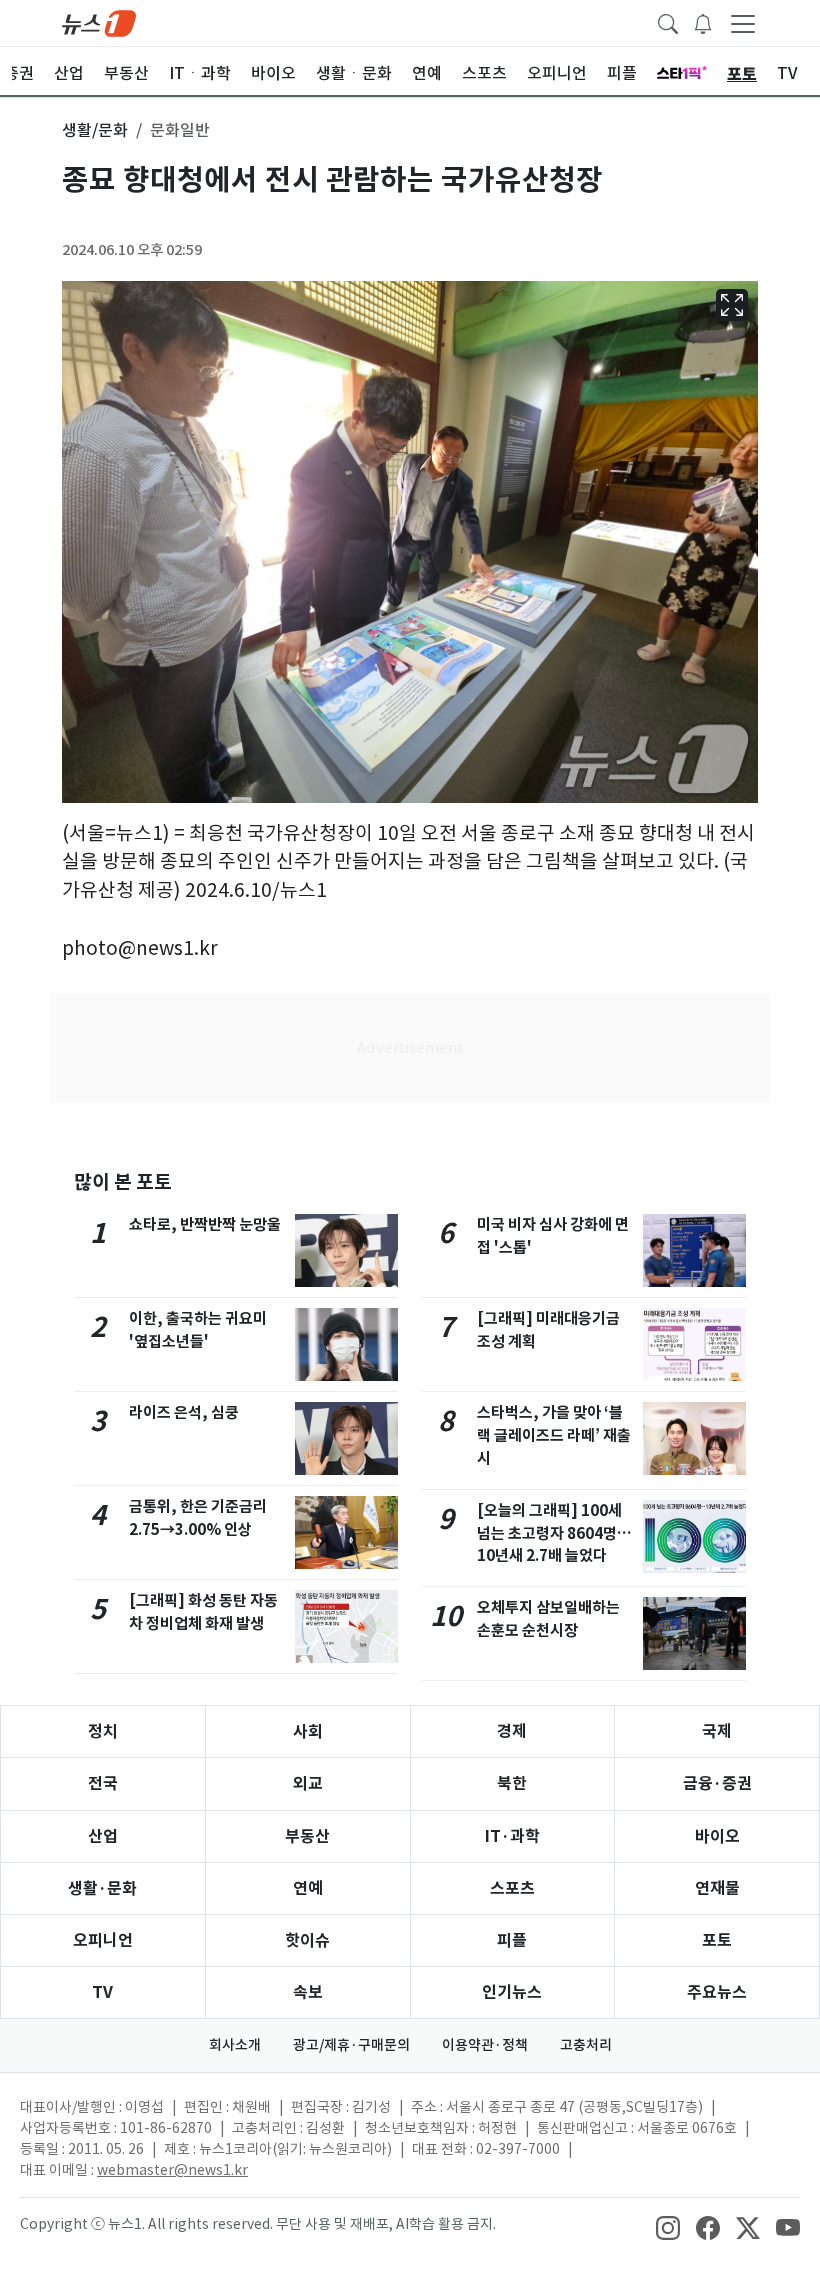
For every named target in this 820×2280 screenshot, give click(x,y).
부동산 (307, 1836)
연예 (308, 1888)
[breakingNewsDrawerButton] (703, 22)
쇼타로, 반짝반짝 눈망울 (205, 1224)
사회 (308, 1731)
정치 (103, 1731)
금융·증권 (717, 1783)
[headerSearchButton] (668, 22)
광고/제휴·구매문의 (351, 2045)
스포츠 (512, 1888)
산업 (103, 1836)
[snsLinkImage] (668, 2226)
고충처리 (586, 2045)
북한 (512, 1783)
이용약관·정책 (485, 2045)
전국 (103, 1783)
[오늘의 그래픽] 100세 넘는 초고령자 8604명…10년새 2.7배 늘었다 (554, 1533)
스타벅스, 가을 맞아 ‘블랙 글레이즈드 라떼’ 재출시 (554, 1435)
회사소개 (235, 2045)
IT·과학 (512, 1836)
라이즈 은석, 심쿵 (184, 1412)
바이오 (717, 1836)
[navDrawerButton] (743, 23)
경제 (512, 1731)
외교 (308, 1783)
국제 (717, 1731)
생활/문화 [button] (95, 130)
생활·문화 (102, 1888)
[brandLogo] (99, 22)
